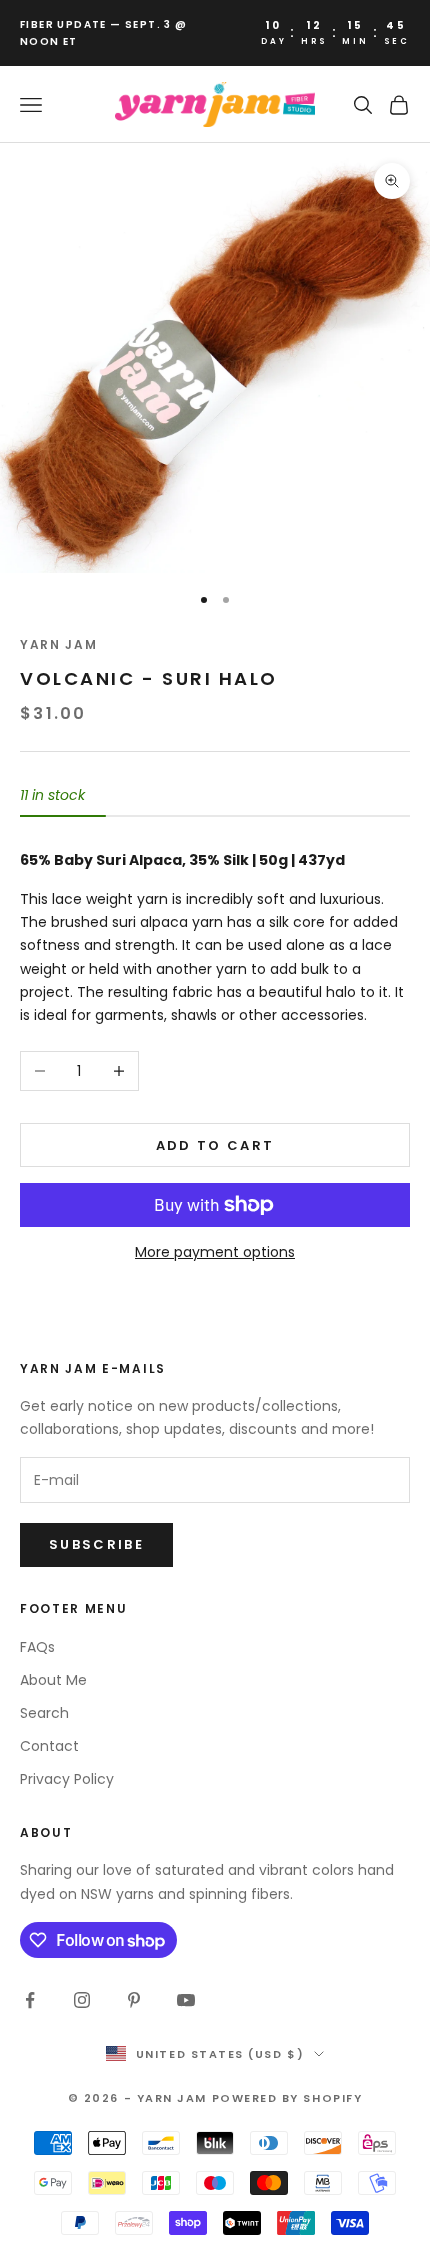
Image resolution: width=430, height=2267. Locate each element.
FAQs (37, 1647)
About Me (53, 1680)
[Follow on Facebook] (30, 2000)
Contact (49, 1746)
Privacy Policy (67, 1779)
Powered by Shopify (287, 2098)
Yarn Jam (58, 644)
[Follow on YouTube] (186, 2000)
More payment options (215, 1252)
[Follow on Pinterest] (134, 2000)
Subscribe (96, 1544)
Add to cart (215, 1145)
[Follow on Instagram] (82, 2000)
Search (44, 1713)
